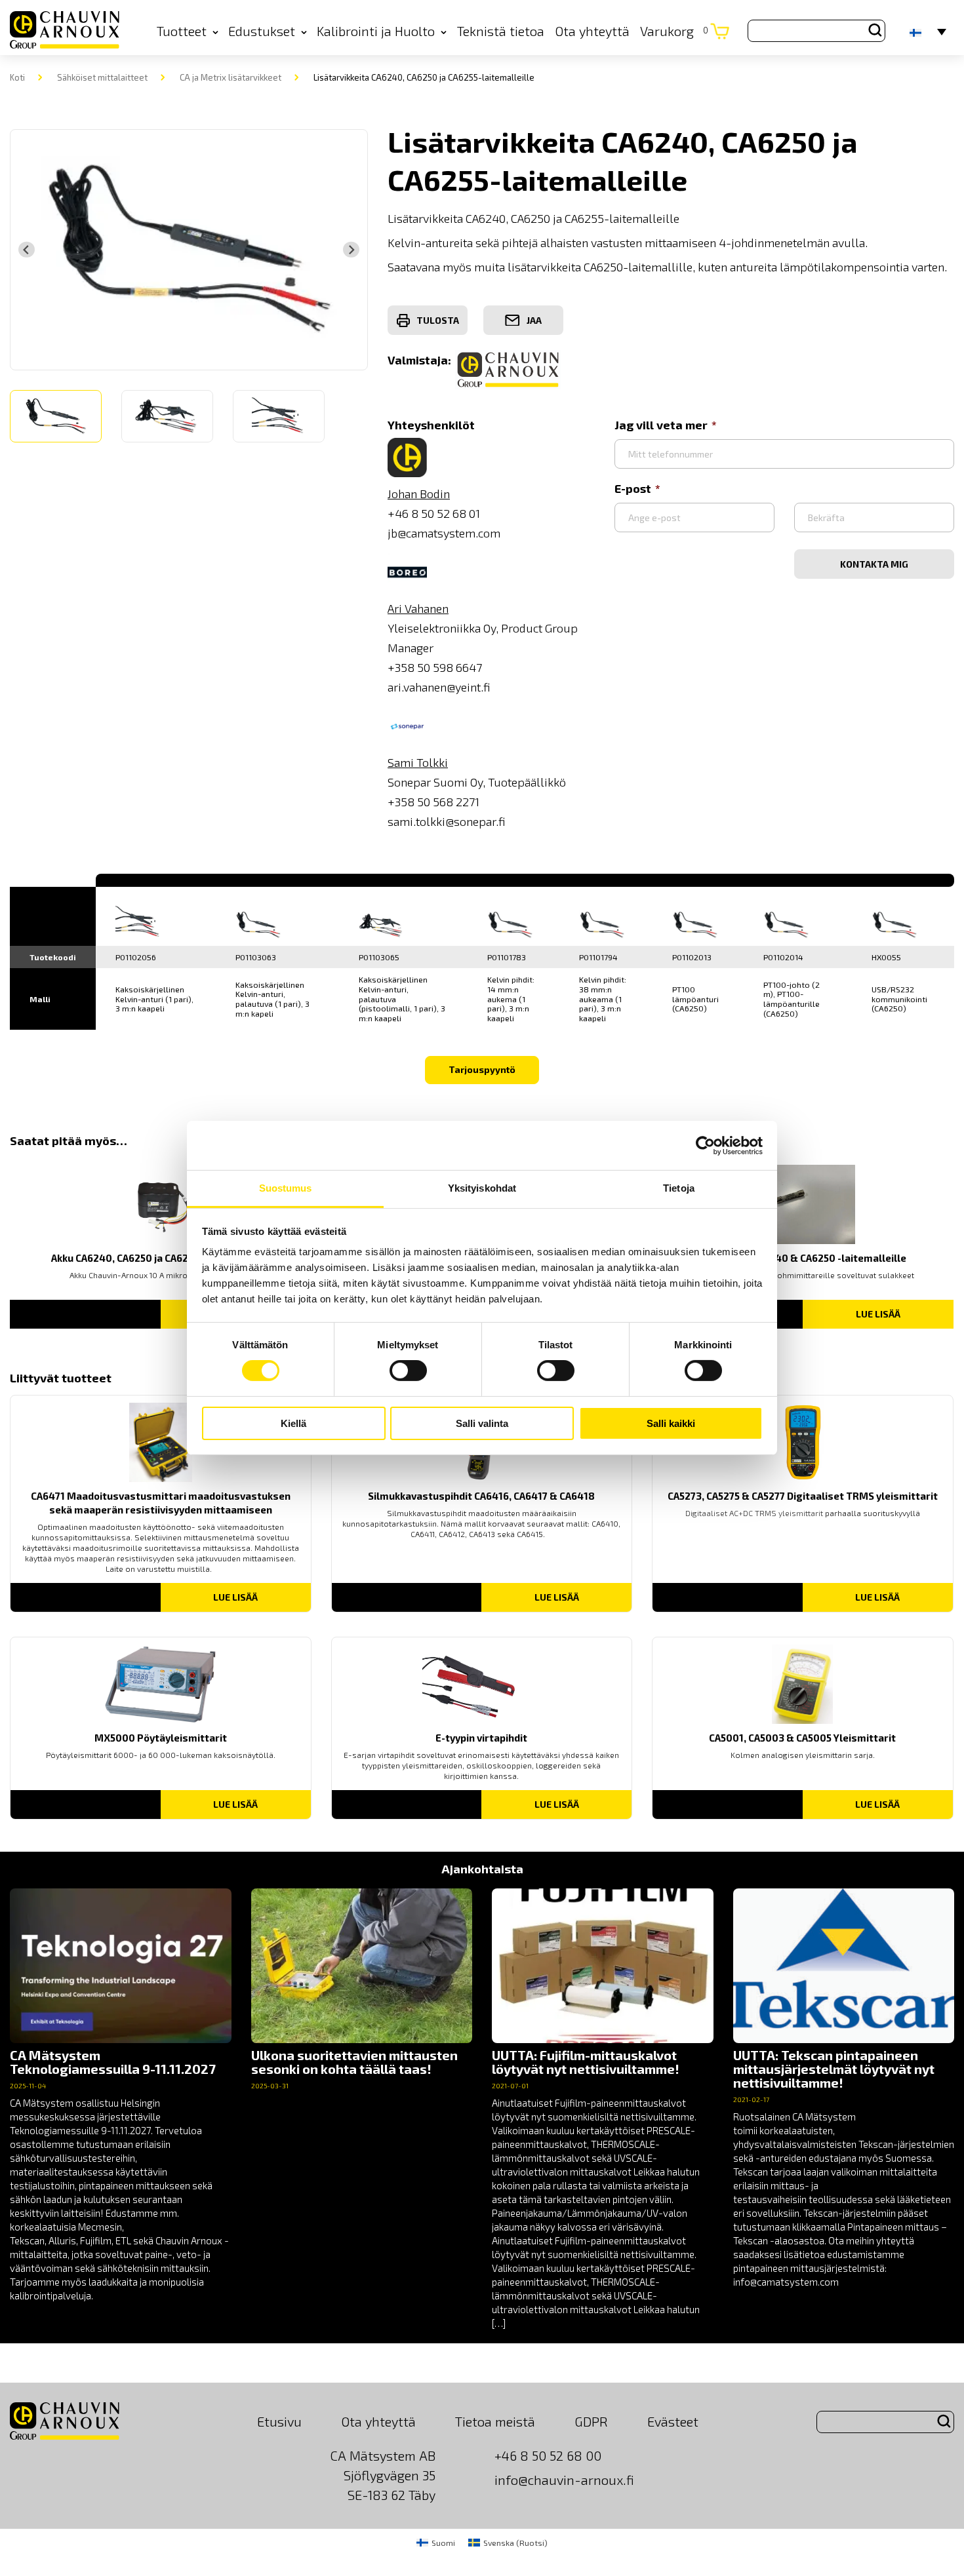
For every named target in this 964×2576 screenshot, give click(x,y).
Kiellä (293, 1423)
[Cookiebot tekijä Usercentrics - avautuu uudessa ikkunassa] (705, 1145)
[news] (121, 2096)
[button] (56, 416)
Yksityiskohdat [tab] (482, 1188)
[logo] (65, 31)
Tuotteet (182, 31)
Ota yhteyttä (592, 31)
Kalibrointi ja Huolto (376, 31)
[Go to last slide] (26, 250)
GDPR (591, 2421)
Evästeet (673, 2421)
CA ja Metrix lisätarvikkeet (231, 77)
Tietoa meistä (495, 2421)
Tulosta (438, 320)
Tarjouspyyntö (482, 1069)
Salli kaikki (671, 1423)
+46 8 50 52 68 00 (548, 2455)
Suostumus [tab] (286, 1188)
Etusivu (279, 2421)
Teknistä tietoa (501, 31)
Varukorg (674, 31)
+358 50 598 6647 (435, 667)
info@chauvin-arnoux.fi (564, 2480)
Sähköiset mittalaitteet (102, 77)
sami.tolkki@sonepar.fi (447, 821)
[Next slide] (351, 250)
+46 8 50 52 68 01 (434, 513)
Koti (17, 77)
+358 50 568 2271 (433, 802)
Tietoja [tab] (679, 1188)
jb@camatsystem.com (444, 533)
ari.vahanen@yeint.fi (439, 687)
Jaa (534, 320)
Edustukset (262, 31)
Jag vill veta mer (661, 425)
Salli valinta (482, 1423)
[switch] (408, 1371)
